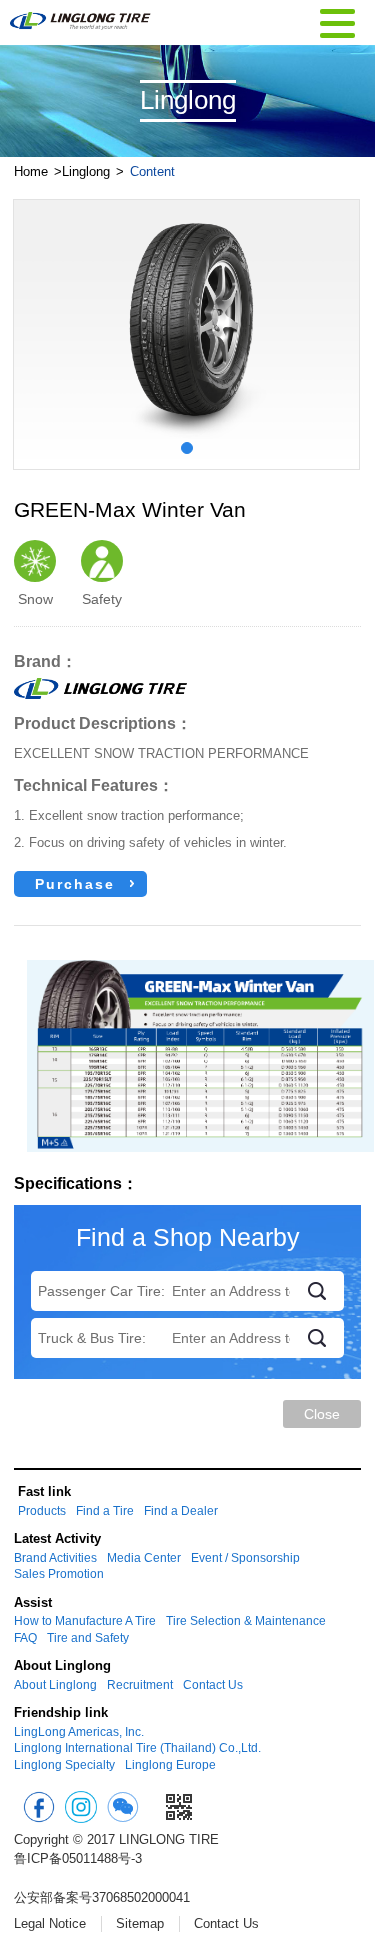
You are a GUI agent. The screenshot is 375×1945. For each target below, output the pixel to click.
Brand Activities (55, 1558)
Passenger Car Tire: (101, 1291)
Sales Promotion (59, 1574)
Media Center (144, 1558)
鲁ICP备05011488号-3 (78, 1858)
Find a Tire (105, 1511)
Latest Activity (57, 1538)
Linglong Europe (170, 1765)
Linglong (86, 171)
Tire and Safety (88, 1638)
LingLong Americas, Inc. (79, 1732)
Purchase (75, 884)
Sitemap (140, 1923)
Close (322, 1414)
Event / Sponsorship (245, 1558)
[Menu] (337, 21)
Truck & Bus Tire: (92, 1338)
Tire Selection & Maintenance (246, 1621)
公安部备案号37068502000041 (102, 1897)
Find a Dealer (181, 1511)
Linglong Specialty (64, 1765)
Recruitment (140, 1685)
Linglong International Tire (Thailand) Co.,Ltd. (137, 1748)
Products (42, 1511)
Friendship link (61, 1712)
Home (31, 171)
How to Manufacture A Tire (85, 1621)
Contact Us (213, 1685)
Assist (33, 1602)
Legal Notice (50, 1923)
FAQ (25, 1638)
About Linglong (62, 1665)
